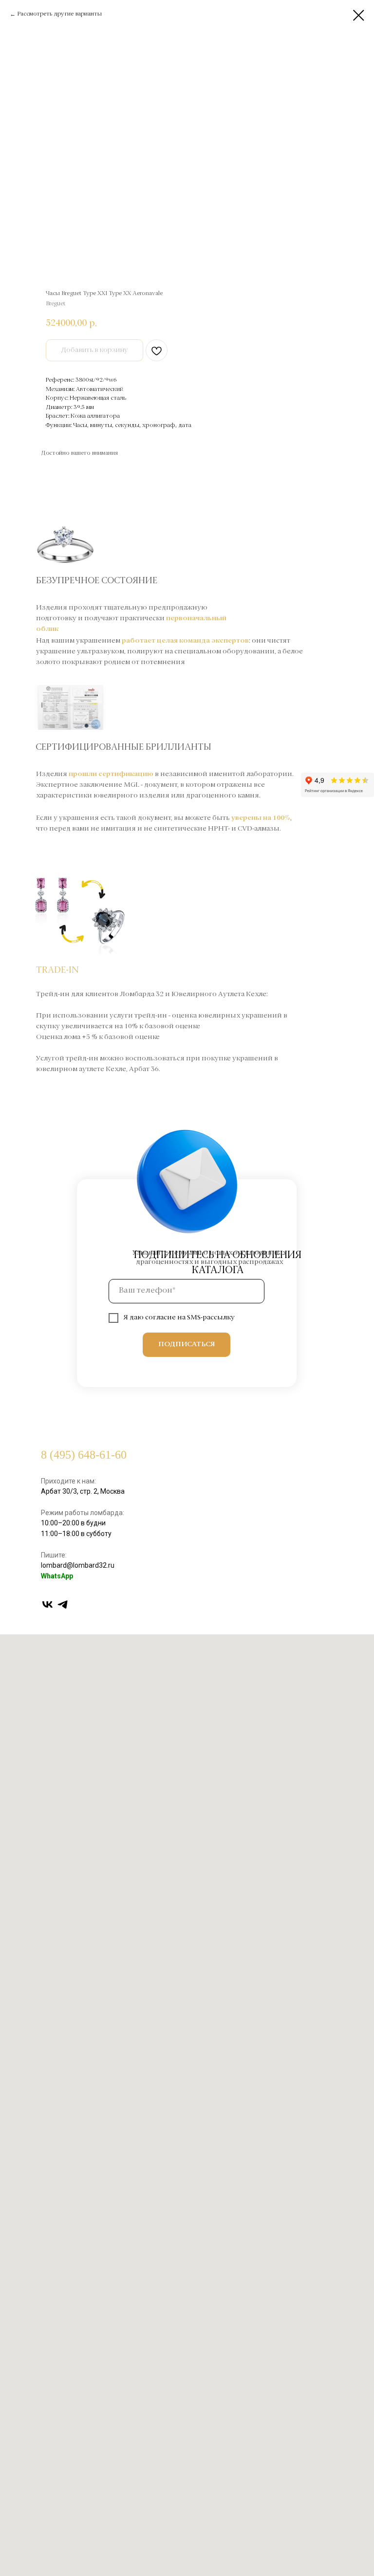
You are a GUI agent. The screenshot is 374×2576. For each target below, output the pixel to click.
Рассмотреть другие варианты (59, 14)
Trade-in (57, 970)
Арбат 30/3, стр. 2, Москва (83, 1491)
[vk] (47, 1604)
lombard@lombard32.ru (78, 1565)
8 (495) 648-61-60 (84, 1455)
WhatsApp (57, 1576)
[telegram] (63, 1604)
